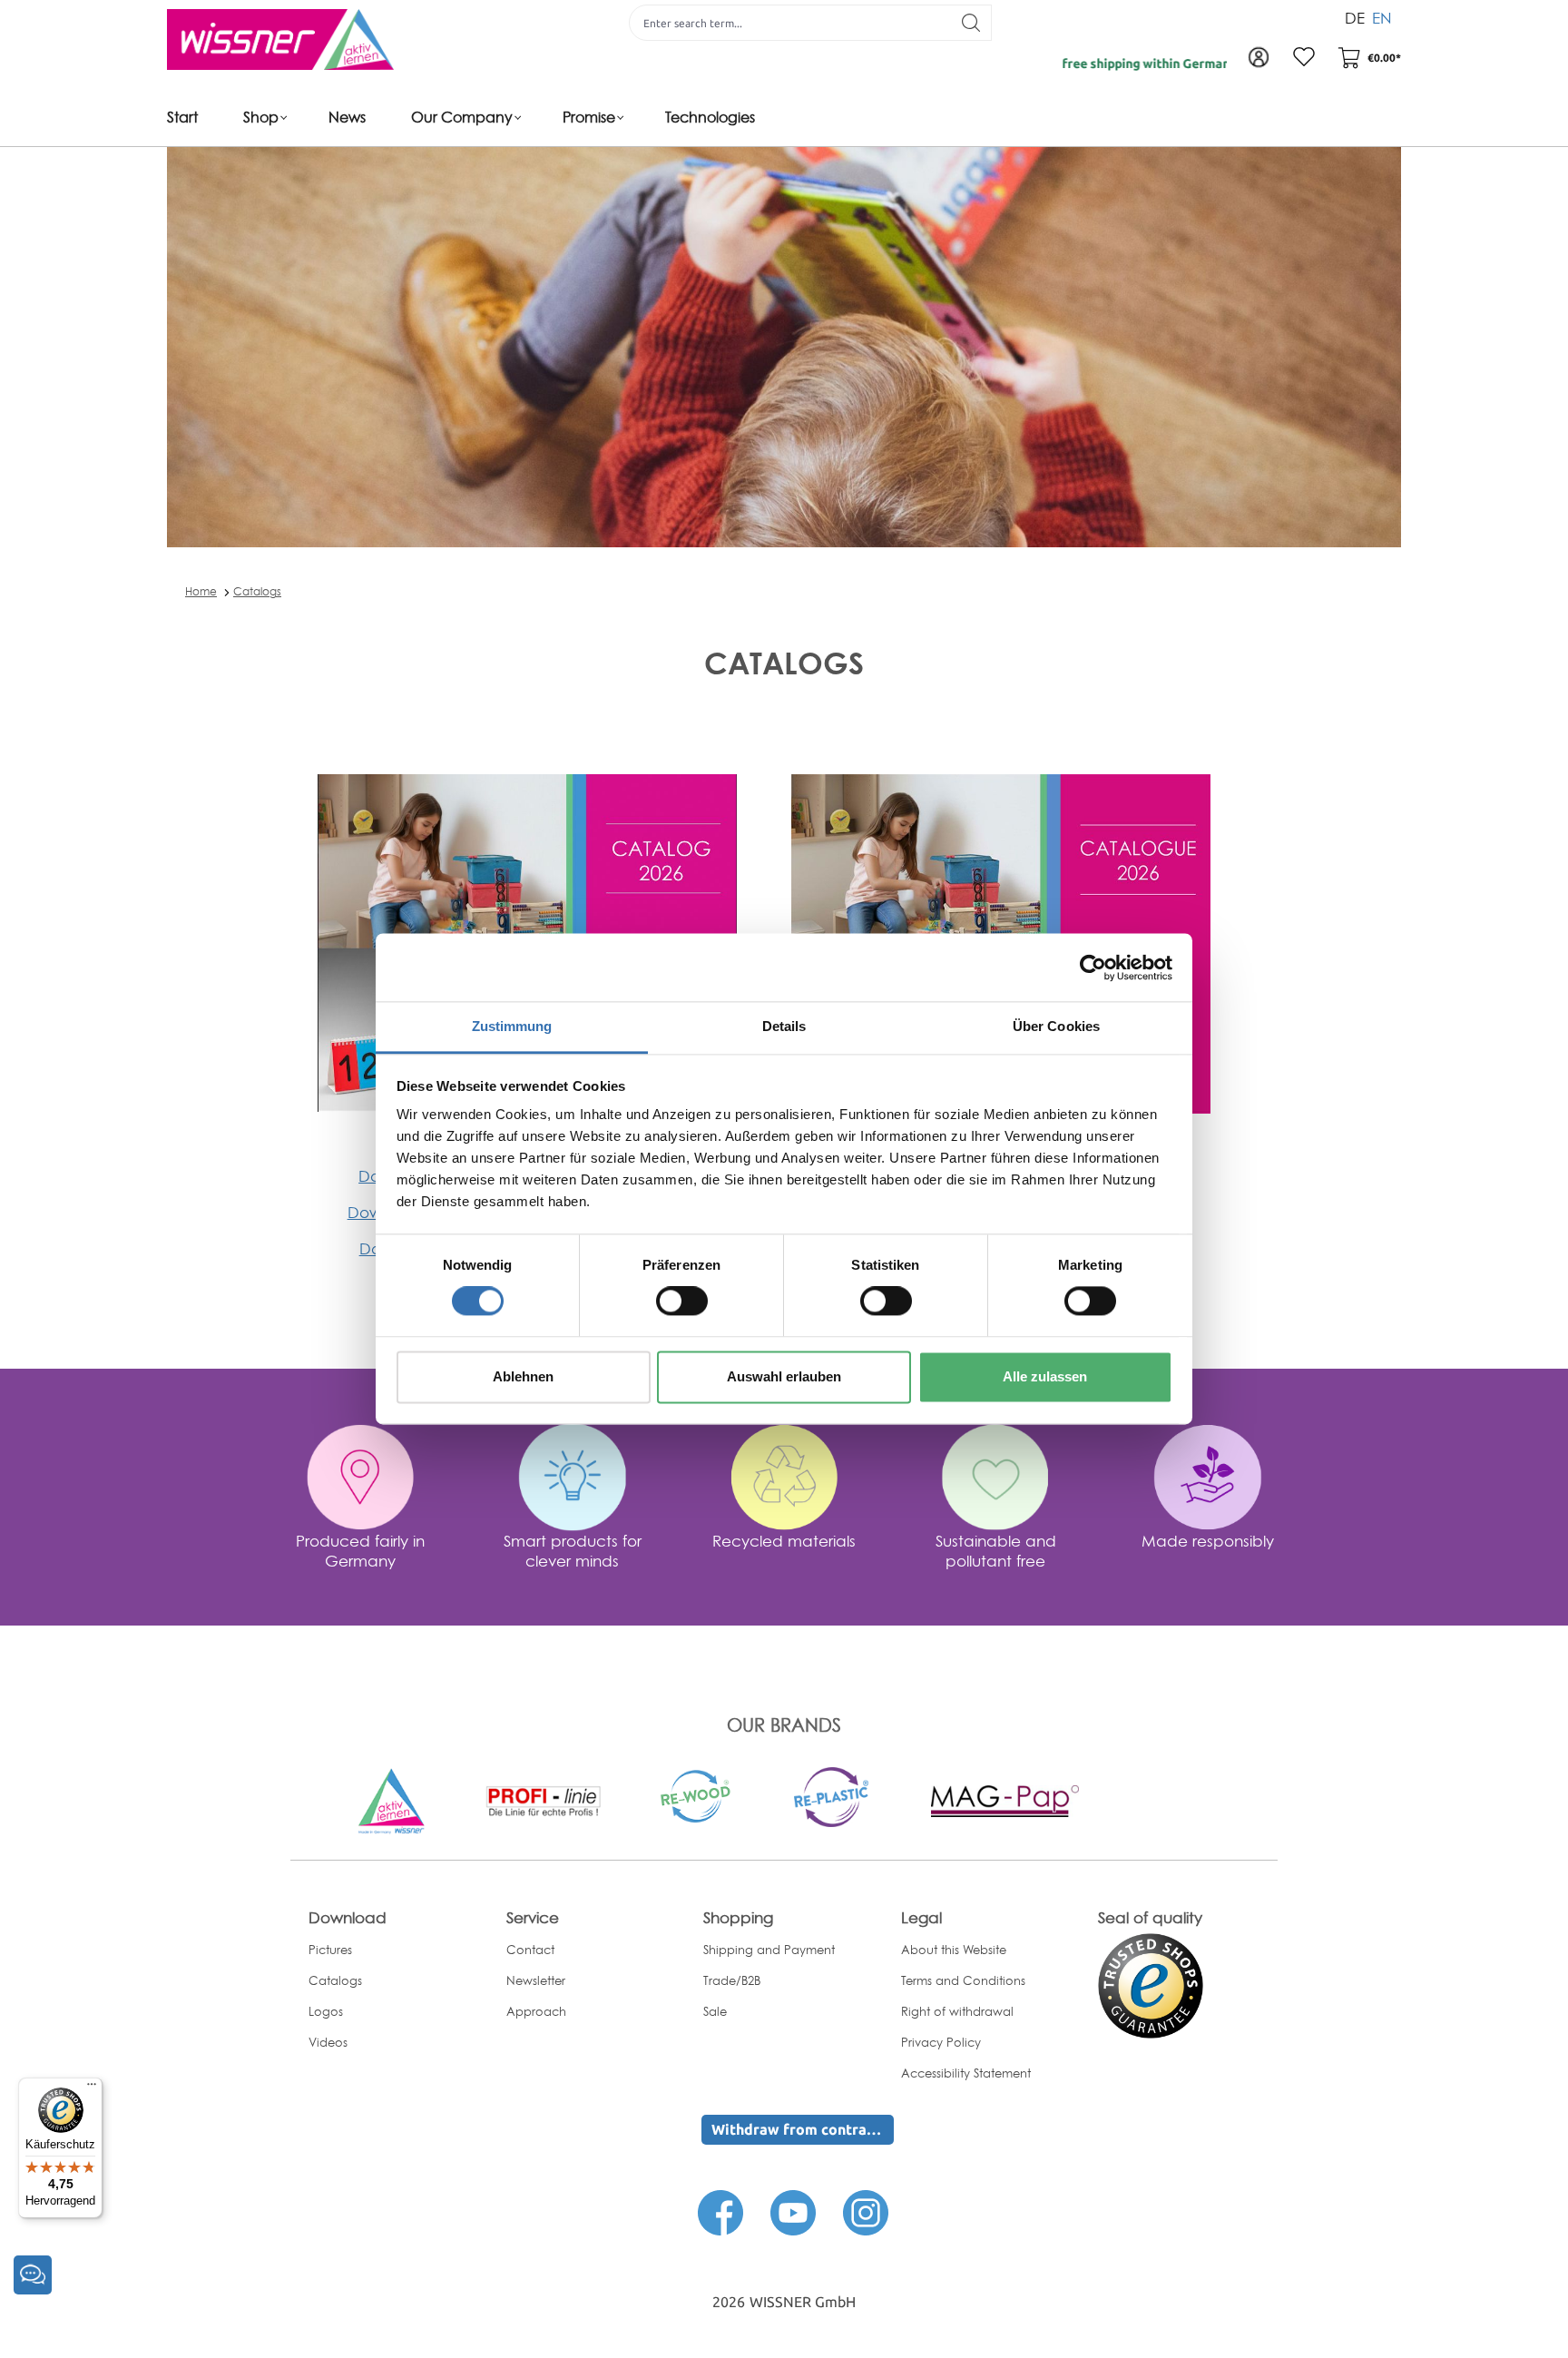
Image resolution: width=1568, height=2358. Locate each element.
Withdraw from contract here (803, 2129)
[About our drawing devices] (543, 1800)
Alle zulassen (1045, 1376)
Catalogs (257, 591)
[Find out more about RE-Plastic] (831, 1795)
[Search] (971, 23)
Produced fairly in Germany (360, 1551)
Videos (328, 2042)
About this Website (954, 1950)
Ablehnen (523, 1376)
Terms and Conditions (963, 1980)
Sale (715, 2011)
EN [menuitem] (1382, 18)
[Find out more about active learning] (391, 1800)
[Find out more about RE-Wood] (697, 1794)
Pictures (330, 1950)
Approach (536, 2011)
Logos (326, 2011)
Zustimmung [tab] (512, 1026)
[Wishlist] (1304, 58)
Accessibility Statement (966, 2073)
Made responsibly (1208, 1541)
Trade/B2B (732, 1980)
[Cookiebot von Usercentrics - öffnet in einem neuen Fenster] (1093, 968)
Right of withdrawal (957, 2011)
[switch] (682, 1302)
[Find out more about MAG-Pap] (1004, 1800)
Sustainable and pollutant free (996, 1551)
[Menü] (92, 2088)
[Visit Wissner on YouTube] (793, 2212)
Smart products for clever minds (573, 1551)
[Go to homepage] (280, 39)
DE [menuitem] (1355, 18)
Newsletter (536, 1980)
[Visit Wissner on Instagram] (866, 2212)
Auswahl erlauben (784, 1376)
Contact (530, 1950)
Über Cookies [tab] (1056, 1026)
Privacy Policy (941, 2042)
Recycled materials (784, 1541)
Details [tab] (784, 1026)
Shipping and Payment (769, 1950)
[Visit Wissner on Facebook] (720, 2212)
